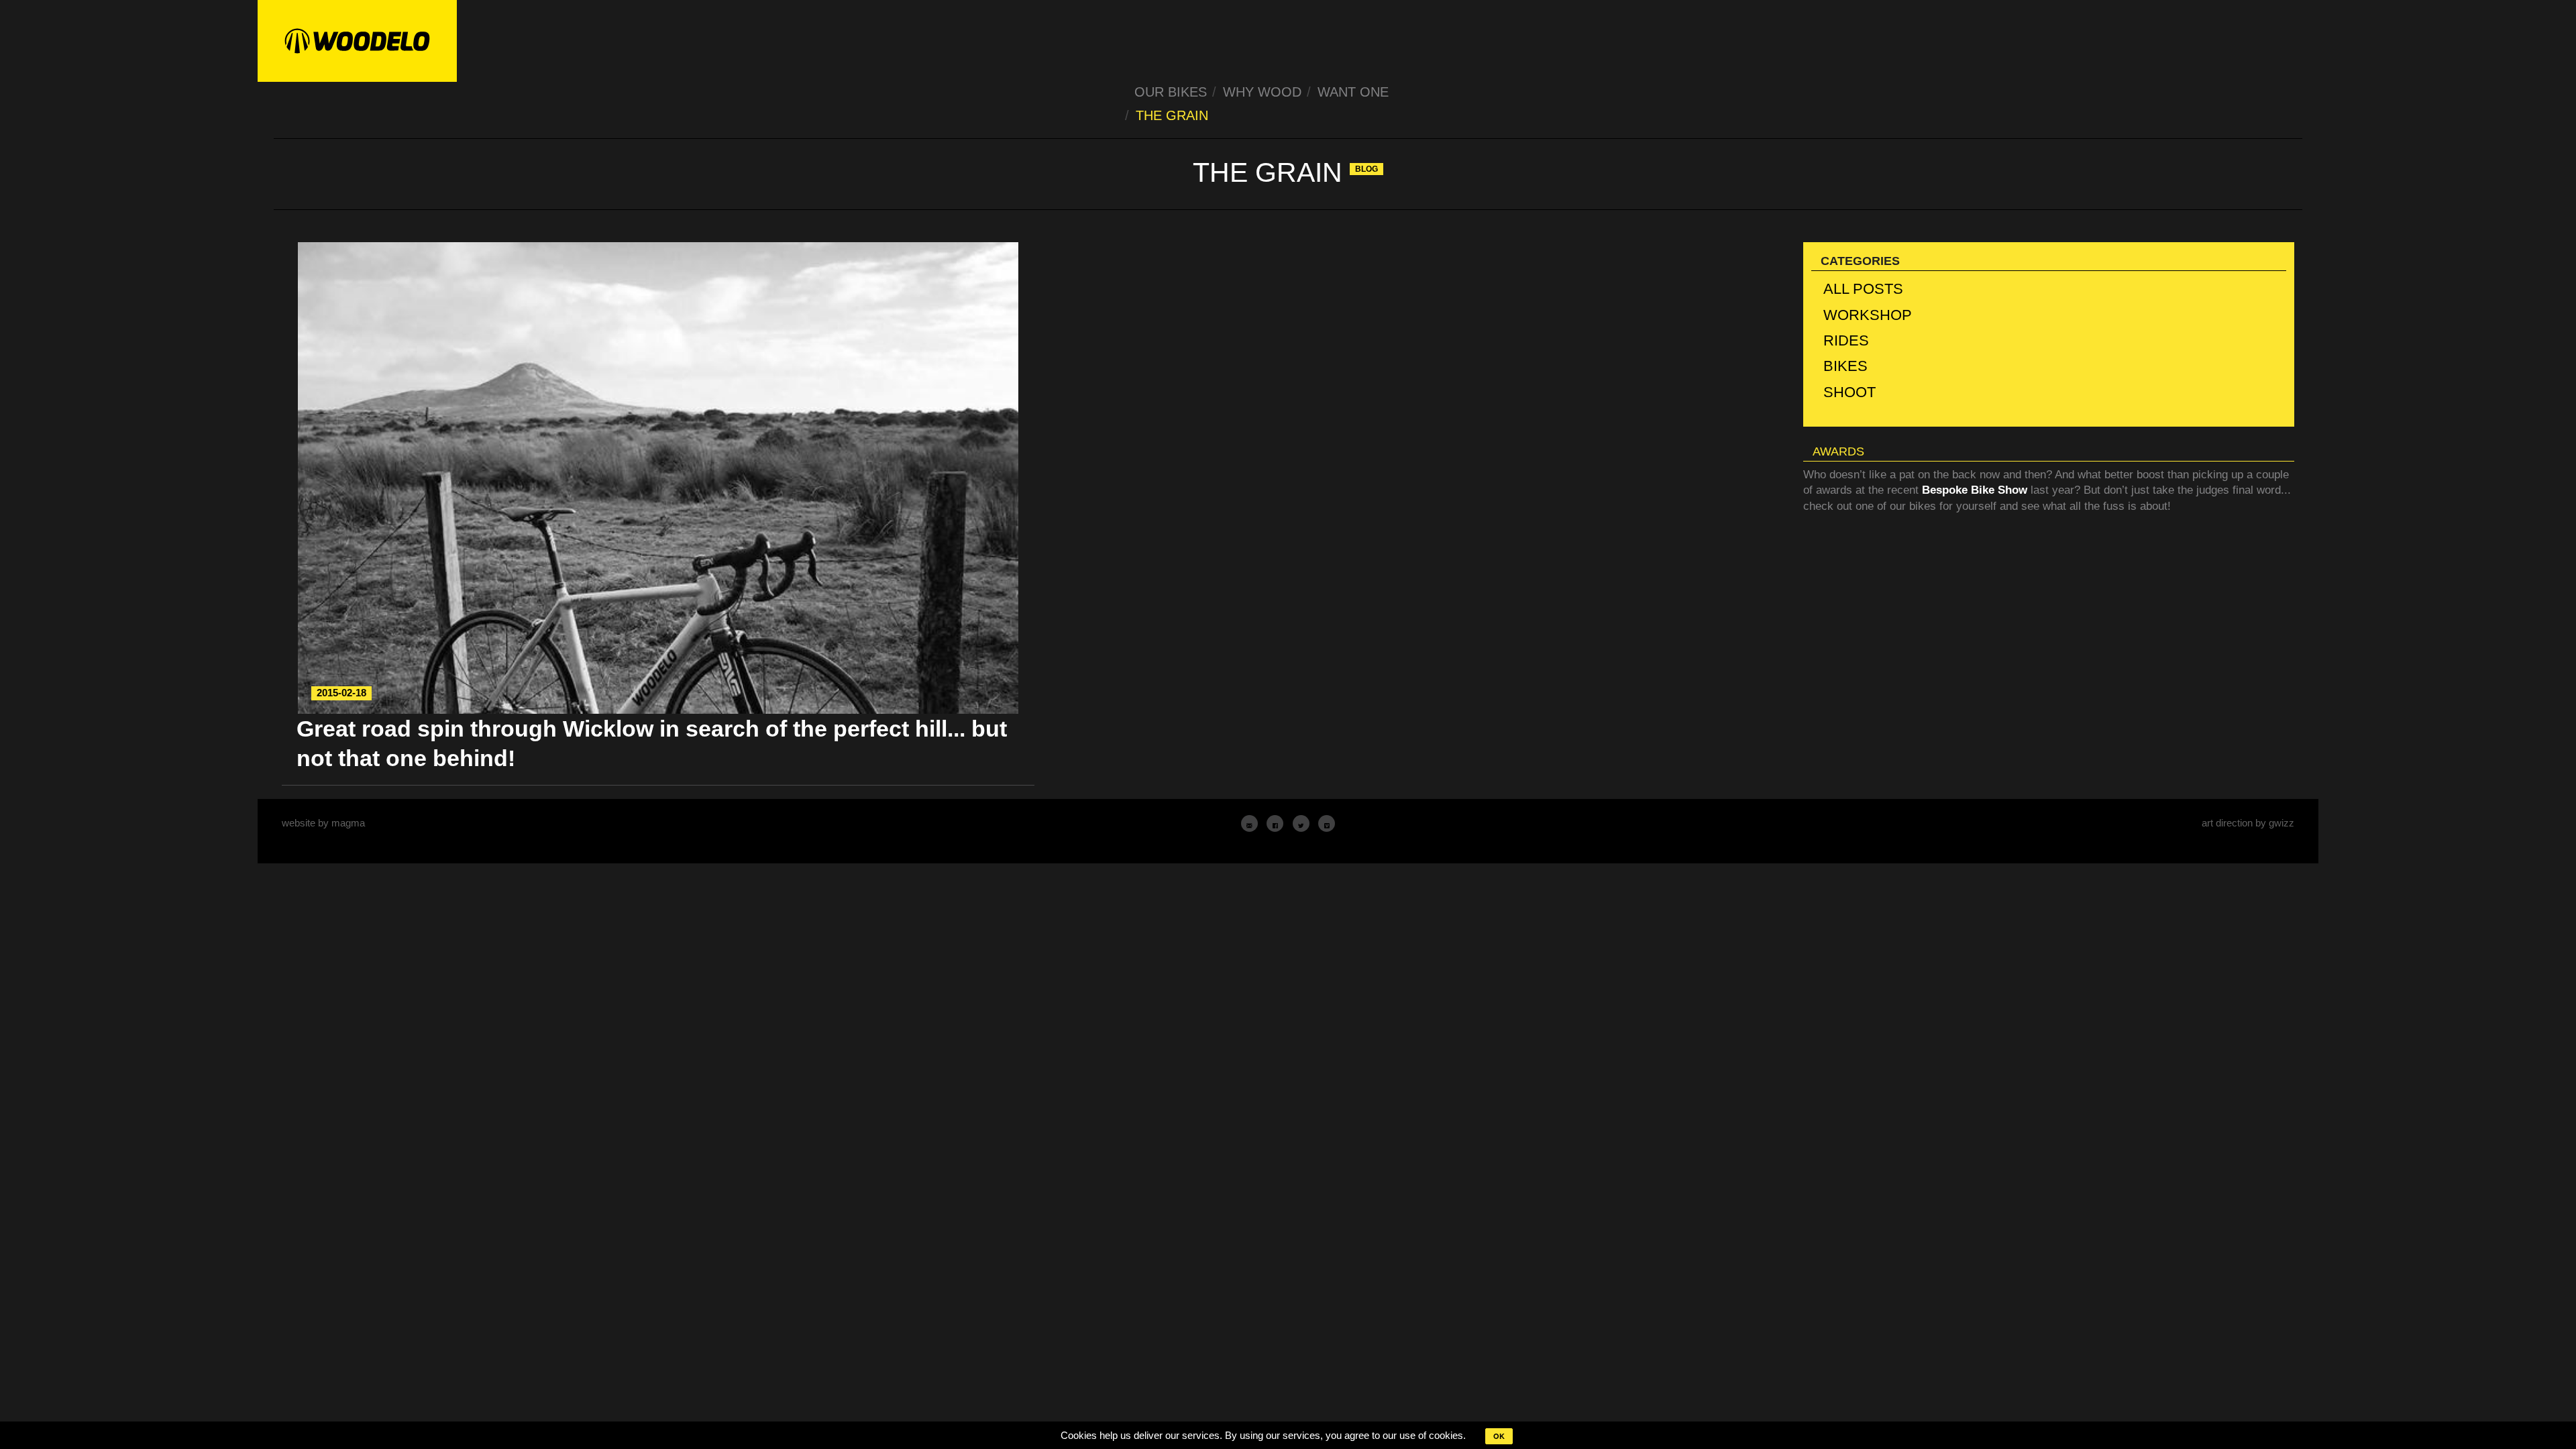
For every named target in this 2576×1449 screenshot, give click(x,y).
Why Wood (1262, 92)
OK (1499, 1436)
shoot (1849, 392)
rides (1846, 340)
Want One (1353, 92)
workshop (1868, 315)
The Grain (1172, 115)
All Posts (1863, 289)
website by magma (323, 823)
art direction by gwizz (2248, 823)
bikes (1845, 366)
